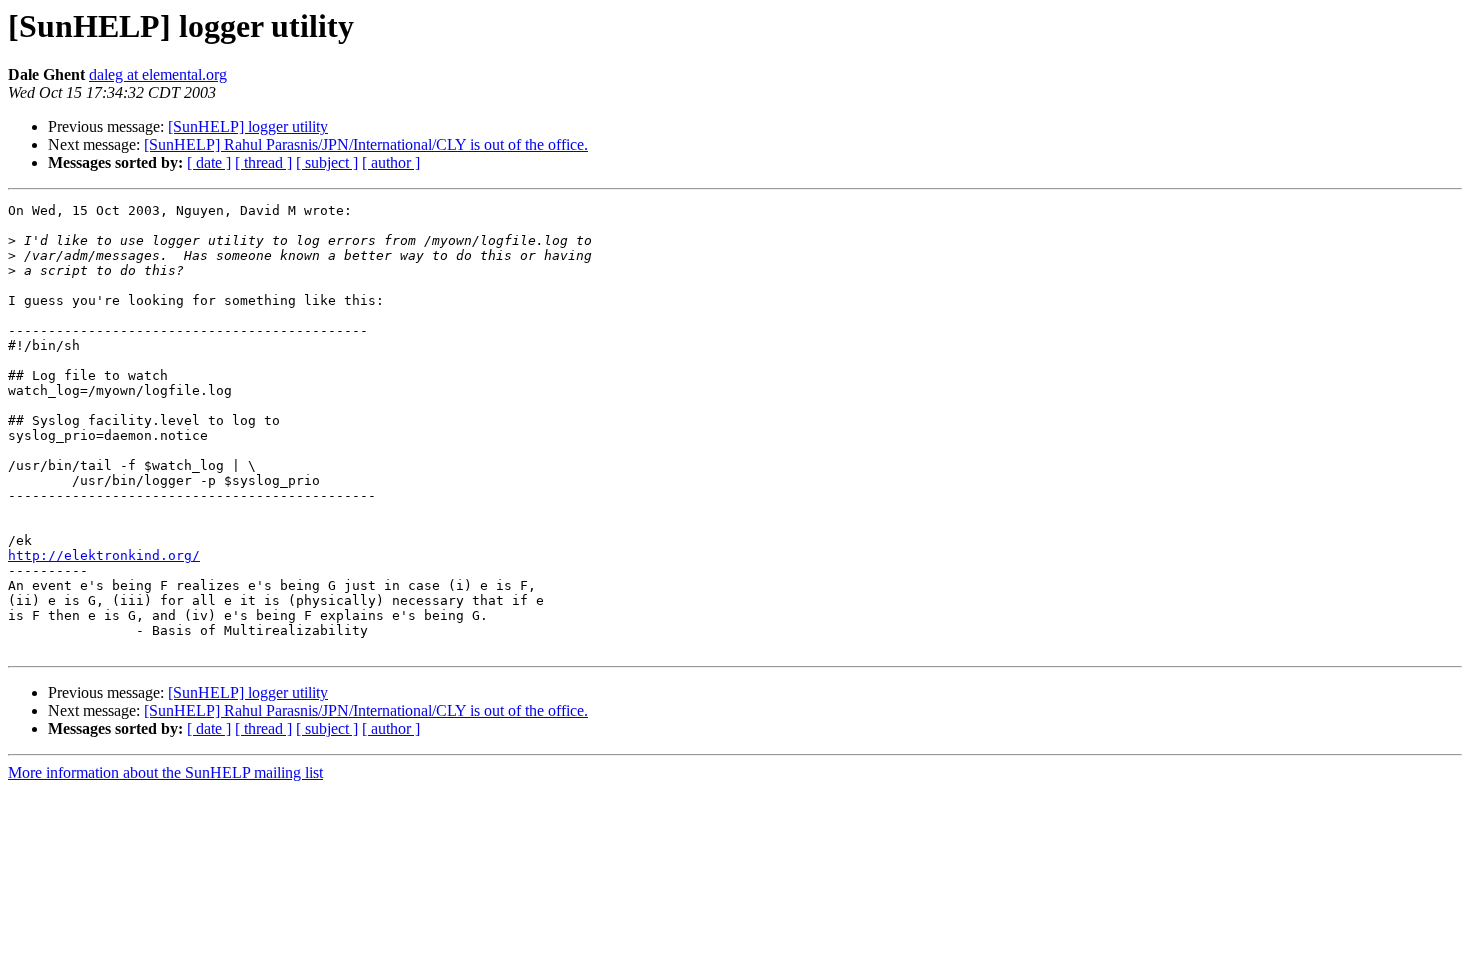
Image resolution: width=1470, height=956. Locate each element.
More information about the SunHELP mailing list (165, 772)
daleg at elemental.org (158, 74)
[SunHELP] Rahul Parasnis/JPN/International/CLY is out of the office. (366, 144)
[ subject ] (327, 162)
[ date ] (209, 162)
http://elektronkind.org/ (104, 555)
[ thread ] (263, 162)
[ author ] (391, 162)
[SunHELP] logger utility (248, 126)
